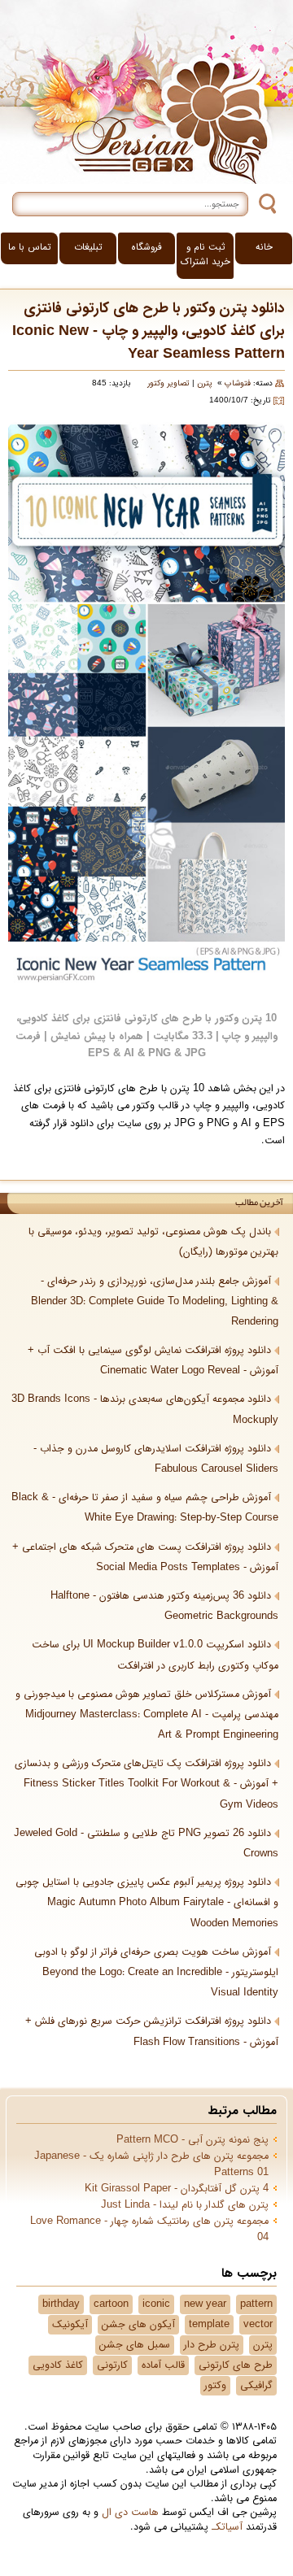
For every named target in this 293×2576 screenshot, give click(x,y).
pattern (256, 2304)
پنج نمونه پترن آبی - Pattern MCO (192, 2140)
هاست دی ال (130, 2513)
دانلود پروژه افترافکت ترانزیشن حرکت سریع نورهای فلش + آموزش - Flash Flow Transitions (152, 2032)
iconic (156, 2304)
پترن (205, 383)
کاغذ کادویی (58, 2365)
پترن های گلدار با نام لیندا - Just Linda (185, 2205)
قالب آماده (163, 2365)
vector (258, 2325)
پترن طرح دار (212, 2345)
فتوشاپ (238, 383)
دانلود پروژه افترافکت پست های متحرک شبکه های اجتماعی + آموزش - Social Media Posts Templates (145, 1558)
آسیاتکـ (227, 2527)
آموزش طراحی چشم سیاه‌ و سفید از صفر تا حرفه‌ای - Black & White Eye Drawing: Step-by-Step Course (145, 1508)
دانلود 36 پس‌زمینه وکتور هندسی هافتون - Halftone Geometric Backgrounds (164, 1606)
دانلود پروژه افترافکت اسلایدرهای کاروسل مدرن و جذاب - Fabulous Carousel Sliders (156, 1459)
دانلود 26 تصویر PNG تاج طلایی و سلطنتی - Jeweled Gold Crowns (146, 1844)
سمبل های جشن (135, 2345)
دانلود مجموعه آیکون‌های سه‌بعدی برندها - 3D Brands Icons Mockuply (145, 1410)
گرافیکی (256, 2386)
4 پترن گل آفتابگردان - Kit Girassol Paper (177, 2189)
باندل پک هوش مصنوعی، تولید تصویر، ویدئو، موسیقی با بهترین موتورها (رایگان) (153, 1242)
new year (205, 2304)
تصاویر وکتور (168, 383)
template (209, 2325)
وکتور (215, 2386)
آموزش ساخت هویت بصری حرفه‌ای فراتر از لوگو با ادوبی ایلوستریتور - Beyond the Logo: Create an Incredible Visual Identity (156, 1973)
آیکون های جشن (138, 2325)
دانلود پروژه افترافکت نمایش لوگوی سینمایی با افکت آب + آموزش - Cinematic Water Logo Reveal (153, 1361)
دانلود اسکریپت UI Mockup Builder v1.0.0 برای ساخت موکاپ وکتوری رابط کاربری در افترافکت (155, 1655)
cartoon (111, 2304)
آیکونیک (70, 2325)
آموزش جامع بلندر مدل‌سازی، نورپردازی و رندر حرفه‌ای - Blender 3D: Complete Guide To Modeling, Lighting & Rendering (155, 1302)
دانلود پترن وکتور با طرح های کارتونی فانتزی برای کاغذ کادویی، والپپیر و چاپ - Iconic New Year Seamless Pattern (149, 331)
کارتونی (112, 2365)
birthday (61, 2304)
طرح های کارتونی (236, 2365)
